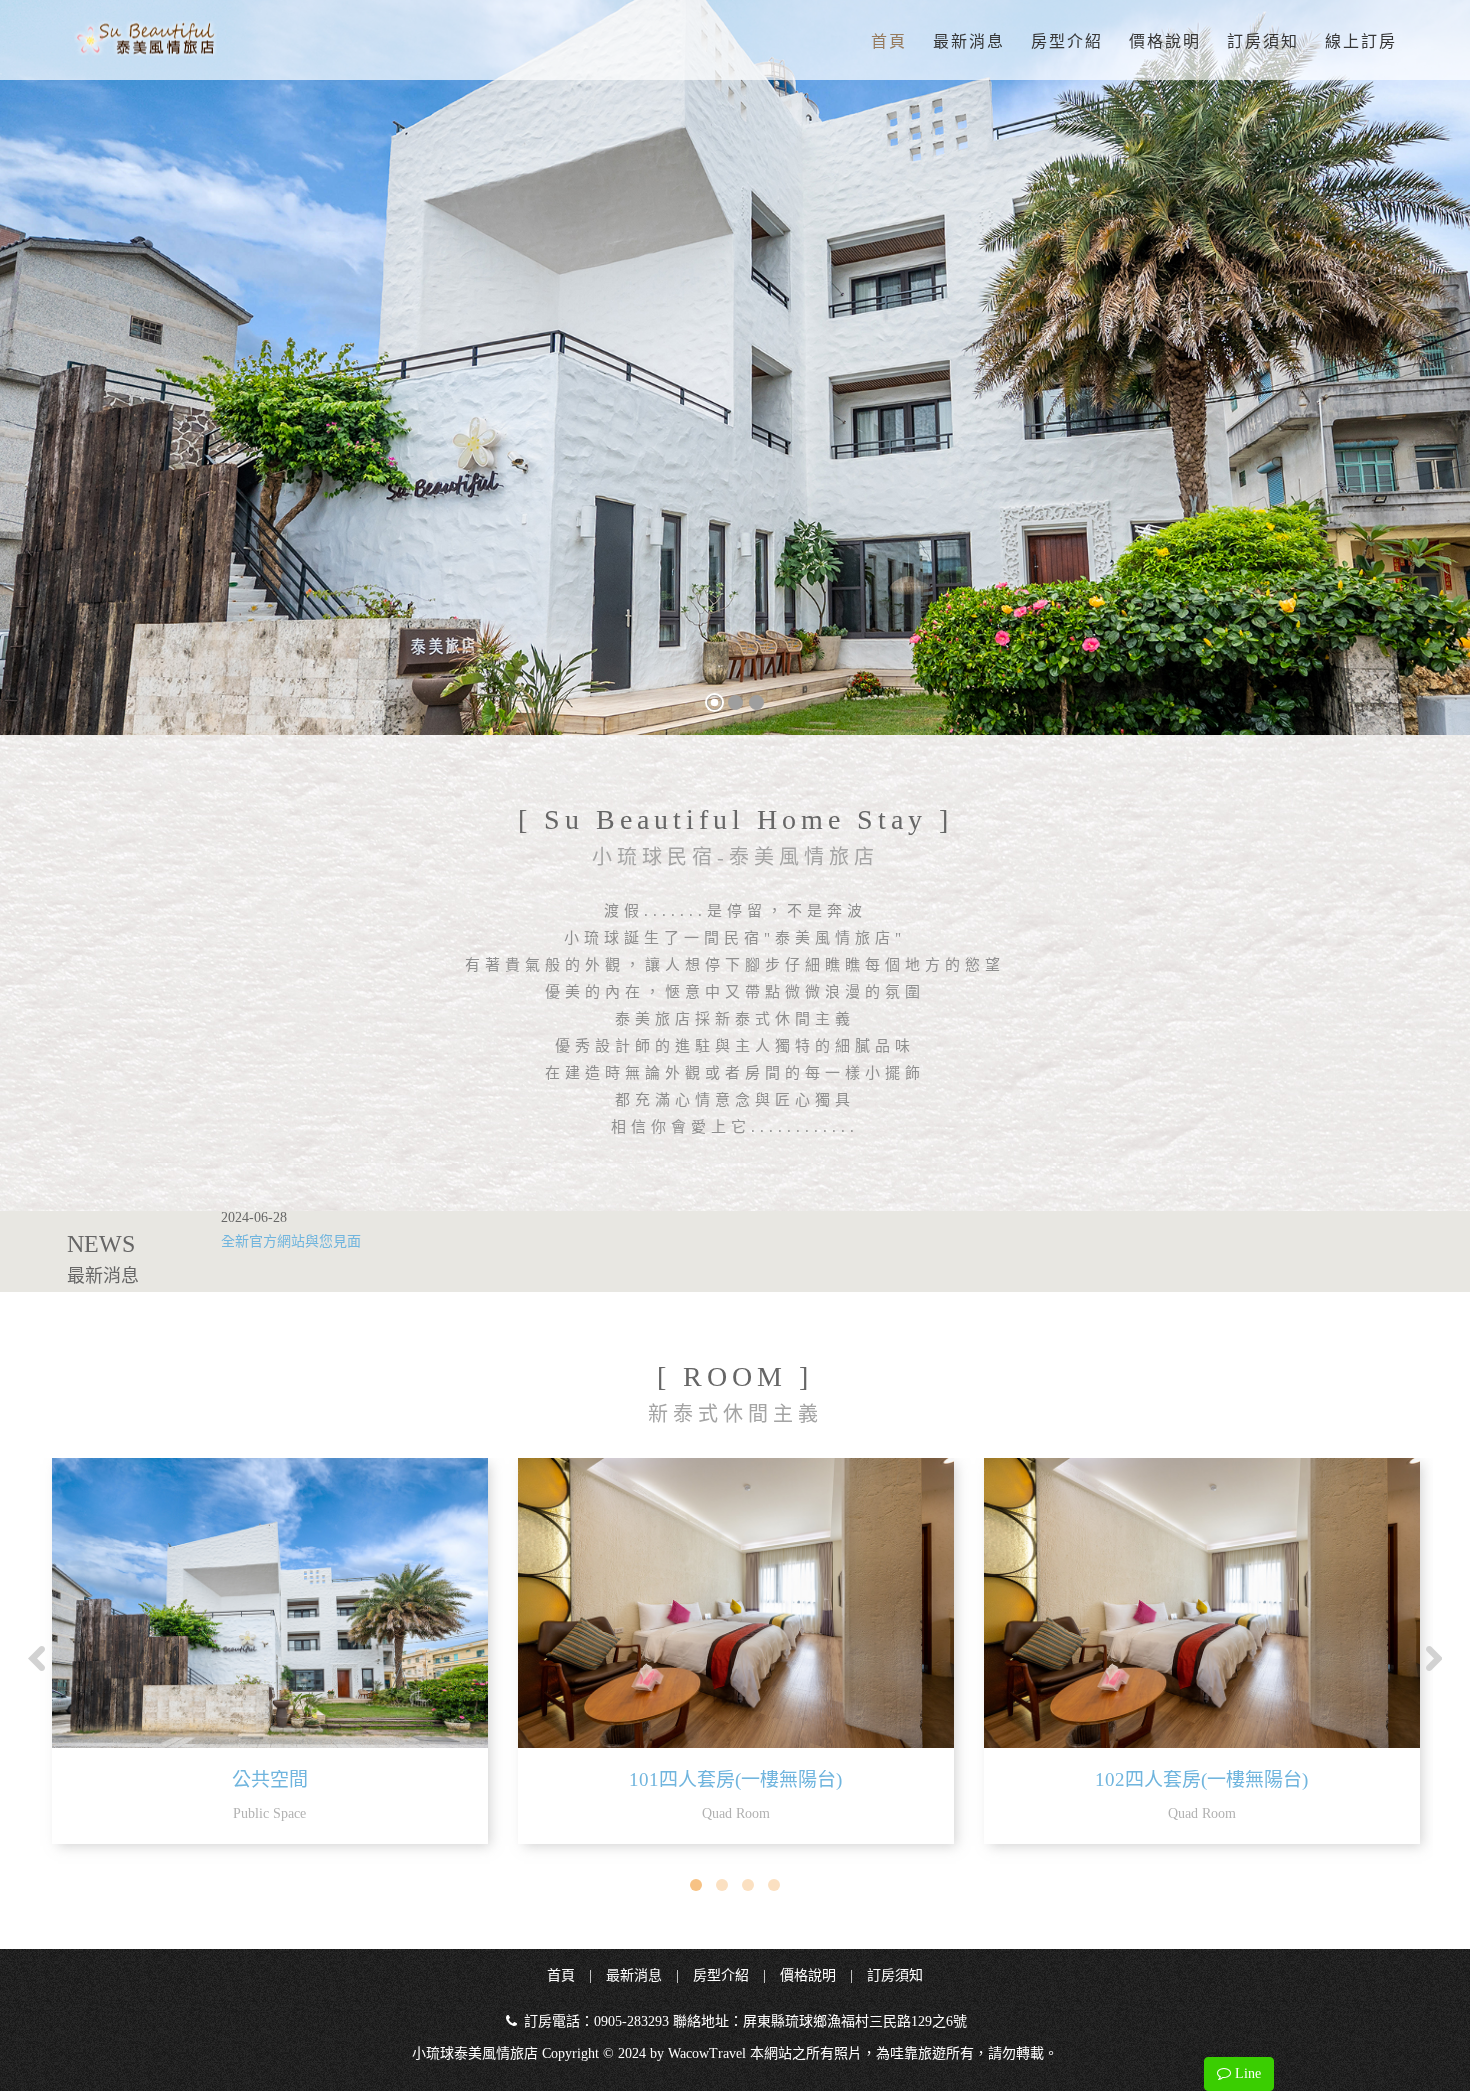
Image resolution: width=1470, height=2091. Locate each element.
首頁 (889, 41)
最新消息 (969, 41)
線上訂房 (1361, 41)
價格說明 (1165, 41)
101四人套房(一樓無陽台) (735, 1779)
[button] (37, 367)
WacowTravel (707, 2053)
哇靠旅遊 (918, 2053)
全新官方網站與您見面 (291, 1241)
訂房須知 (1263, 41)
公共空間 (270, 1779)
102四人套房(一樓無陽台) (1201, 1779)
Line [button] (1246, 2073)
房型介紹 (1067, 41)
